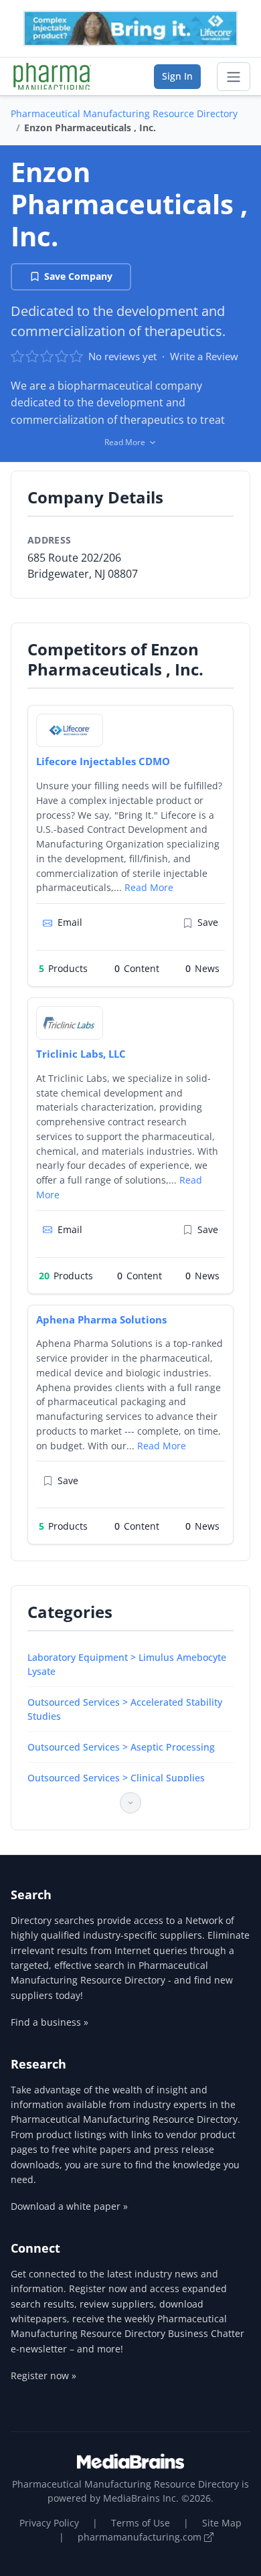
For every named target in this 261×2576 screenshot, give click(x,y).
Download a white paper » (69, 2206)
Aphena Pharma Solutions (101, 1319)
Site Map (222, 2523)
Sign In (177, 76)
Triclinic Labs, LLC (81, 1054)
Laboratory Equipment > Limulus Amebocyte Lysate (127, 1664)
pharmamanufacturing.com (141, 2537)
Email (70, 922)
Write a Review (204, 356)
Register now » (43, 2376)
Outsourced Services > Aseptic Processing (121, 1747)
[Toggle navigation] (234, 77)
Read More (149, 887)
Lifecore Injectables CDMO (103, 761)
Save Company (78, 276)
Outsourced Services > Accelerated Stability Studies (125, 1709)
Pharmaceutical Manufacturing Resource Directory (124, 113)
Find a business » (50, 2022)
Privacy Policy (49, 2523)
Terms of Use (141, 2523)
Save (208, 922)
